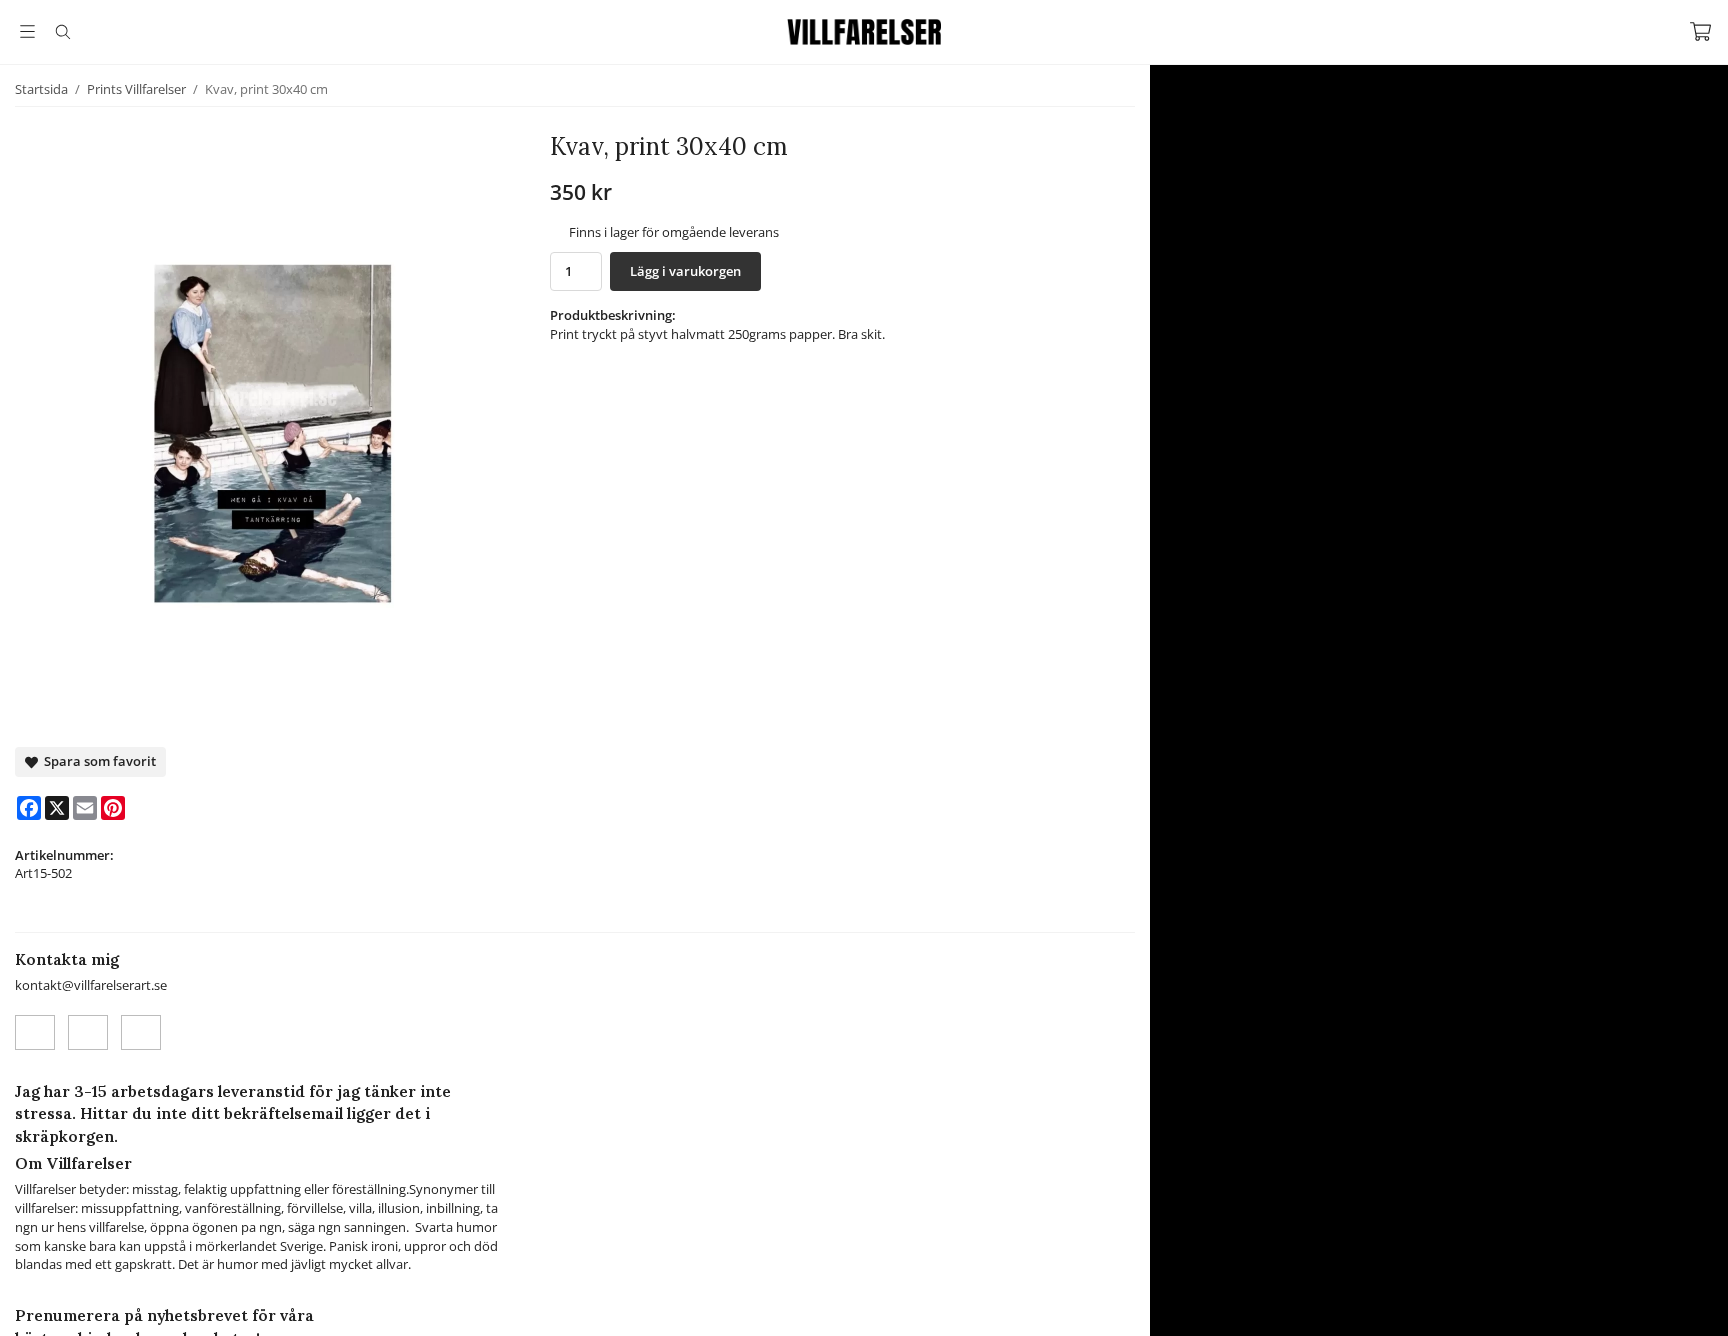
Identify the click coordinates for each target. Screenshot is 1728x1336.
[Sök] (62, 32)
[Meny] (27, 31)
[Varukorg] (1700, 31)
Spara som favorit (97, 761)
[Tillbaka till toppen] (17, 1308)
